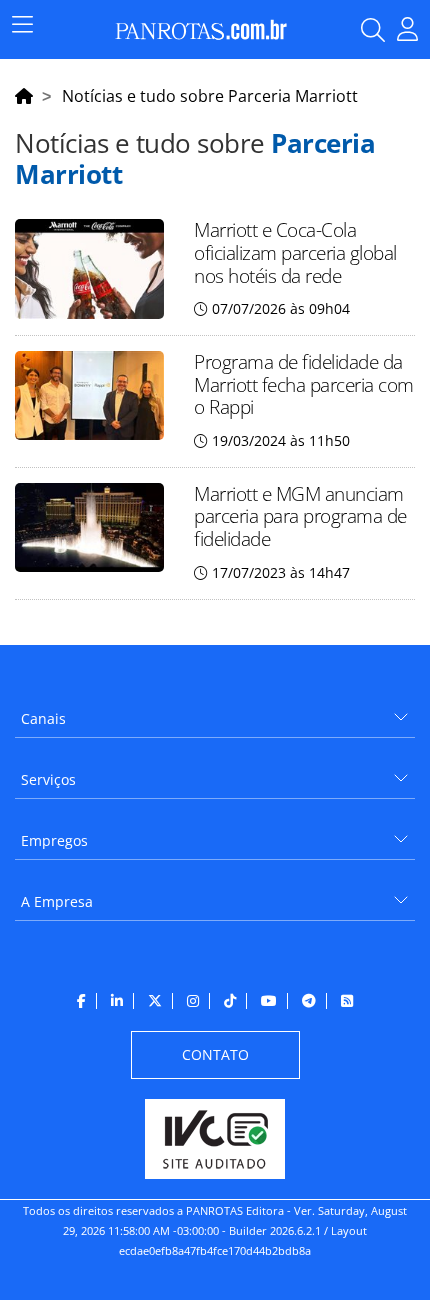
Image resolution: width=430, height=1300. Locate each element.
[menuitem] (215, 711)
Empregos (54, 840)
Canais (43, 718)
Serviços (48, 779)
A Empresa (57, 901)
